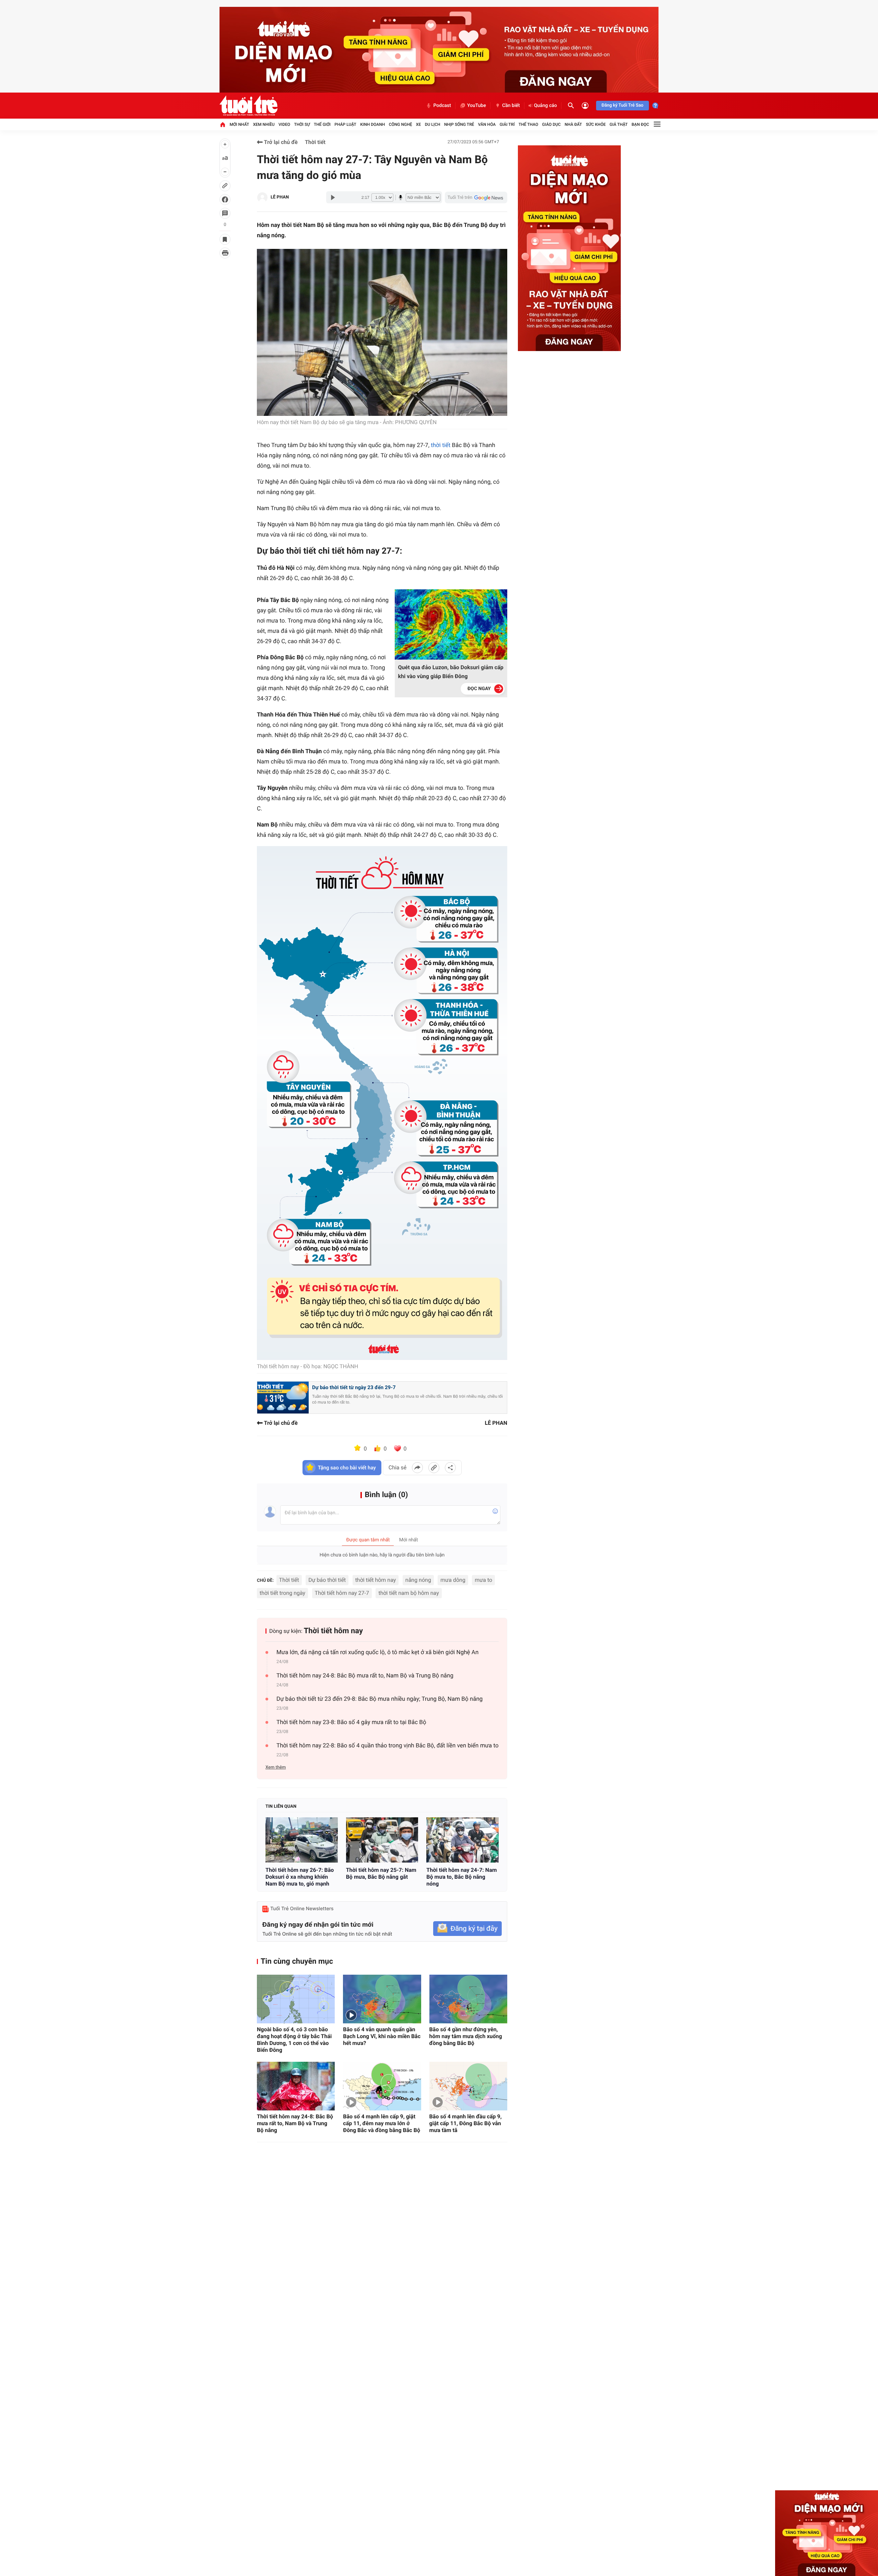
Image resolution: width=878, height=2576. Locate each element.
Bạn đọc (640, 124)
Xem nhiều (264, 124)
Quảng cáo (545, 106)
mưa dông (453, 1580)
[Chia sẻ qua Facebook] (417, 1468)
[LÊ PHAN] (262, 197)
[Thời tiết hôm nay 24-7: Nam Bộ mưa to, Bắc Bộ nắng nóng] (462, 1840)
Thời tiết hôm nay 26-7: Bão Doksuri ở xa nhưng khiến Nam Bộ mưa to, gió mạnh (300, 1877)
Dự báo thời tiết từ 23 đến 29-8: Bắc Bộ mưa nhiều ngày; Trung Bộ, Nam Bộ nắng (379, 1699)
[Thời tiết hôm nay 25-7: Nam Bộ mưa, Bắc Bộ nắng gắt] (382, 1840)
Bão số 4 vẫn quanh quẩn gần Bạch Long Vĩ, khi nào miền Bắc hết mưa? (382, 2036)
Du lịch (433, 124)
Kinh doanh (372, 124)
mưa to (483, 1580)
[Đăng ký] (467, 1929)
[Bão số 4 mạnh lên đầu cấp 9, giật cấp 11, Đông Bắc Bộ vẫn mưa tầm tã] (468, 2086)
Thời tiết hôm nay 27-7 (342, 1593)
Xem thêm (276, 1767)
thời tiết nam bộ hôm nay (408, 1593)
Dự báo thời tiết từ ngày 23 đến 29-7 (354, 1387)
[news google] (476, 197)
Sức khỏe (596, 124)
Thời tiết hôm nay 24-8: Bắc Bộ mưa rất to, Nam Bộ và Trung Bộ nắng (365, 1676)
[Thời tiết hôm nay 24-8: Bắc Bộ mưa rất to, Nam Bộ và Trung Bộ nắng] (296, 2086)
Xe (418, 124)
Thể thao (528, 124)
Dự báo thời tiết (327, 1580)
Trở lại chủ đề (280, 142)
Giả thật (619, 124)
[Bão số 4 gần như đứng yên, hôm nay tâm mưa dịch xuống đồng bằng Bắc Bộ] (468, 1999)
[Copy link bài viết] (434, 1468)
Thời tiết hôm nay (333, 1631)
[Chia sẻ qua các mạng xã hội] (450, 1468)
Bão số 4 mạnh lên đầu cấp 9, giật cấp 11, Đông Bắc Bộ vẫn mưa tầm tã (466, 2123)
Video (284, 124)
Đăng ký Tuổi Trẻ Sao (622, 105)
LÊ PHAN (280, 197)
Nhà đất (573, 124)
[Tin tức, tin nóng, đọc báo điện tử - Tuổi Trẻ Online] (248, 106)
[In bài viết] (225, 253)
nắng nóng (418, 1580)
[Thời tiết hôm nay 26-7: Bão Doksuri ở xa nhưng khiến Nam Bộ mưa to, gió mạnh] (302, 1840)
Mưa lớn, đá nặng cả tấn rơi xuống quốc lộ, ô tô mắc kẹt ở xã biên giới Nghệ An (377, 1652)
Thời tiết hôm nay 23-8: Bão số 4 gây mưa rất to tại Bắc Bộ (351, 1722)
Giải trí (507, 124)
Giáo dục (551, 124)
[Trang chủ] (223, 124)
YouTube (477, 106)
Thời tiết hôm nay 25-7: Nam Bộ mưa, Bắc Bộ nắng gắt (381, 1873)
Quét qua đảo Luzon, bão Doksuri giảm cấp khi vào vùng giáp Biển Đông (451, 672)
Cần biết (511, 106)
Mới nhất (239, 124)
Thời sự (302, 124)
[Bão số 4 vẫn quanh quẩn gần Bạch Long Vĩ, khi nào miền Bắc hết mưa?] (382, 1999)
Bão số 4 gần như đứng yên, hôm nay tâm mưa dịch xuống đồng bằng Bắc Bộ (466, 2036)
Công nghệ (401, 124)
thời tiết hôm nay (376, 1580)
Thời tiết (315, 142)
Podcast (442, 106)
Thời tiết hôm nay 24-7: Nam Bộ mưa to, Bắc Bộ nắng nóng (461, 1877)
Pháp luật (345, 124)
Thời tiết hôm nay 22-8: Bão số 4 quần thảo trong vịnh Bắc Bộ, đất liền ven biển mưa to (388, 1746)
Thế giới (322, 124)
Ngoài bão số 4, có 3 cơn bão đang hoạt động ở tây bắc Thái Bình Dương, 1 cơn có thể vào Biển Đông (294, 2040)
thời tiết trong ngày (282, 1593)
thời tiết (441, 445)
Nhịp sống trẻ (459, 124)
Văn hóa (487, 124)
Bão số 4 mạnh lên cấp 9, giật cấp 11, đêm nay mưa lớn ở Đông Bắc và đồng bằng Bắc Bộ (382, 2123)
